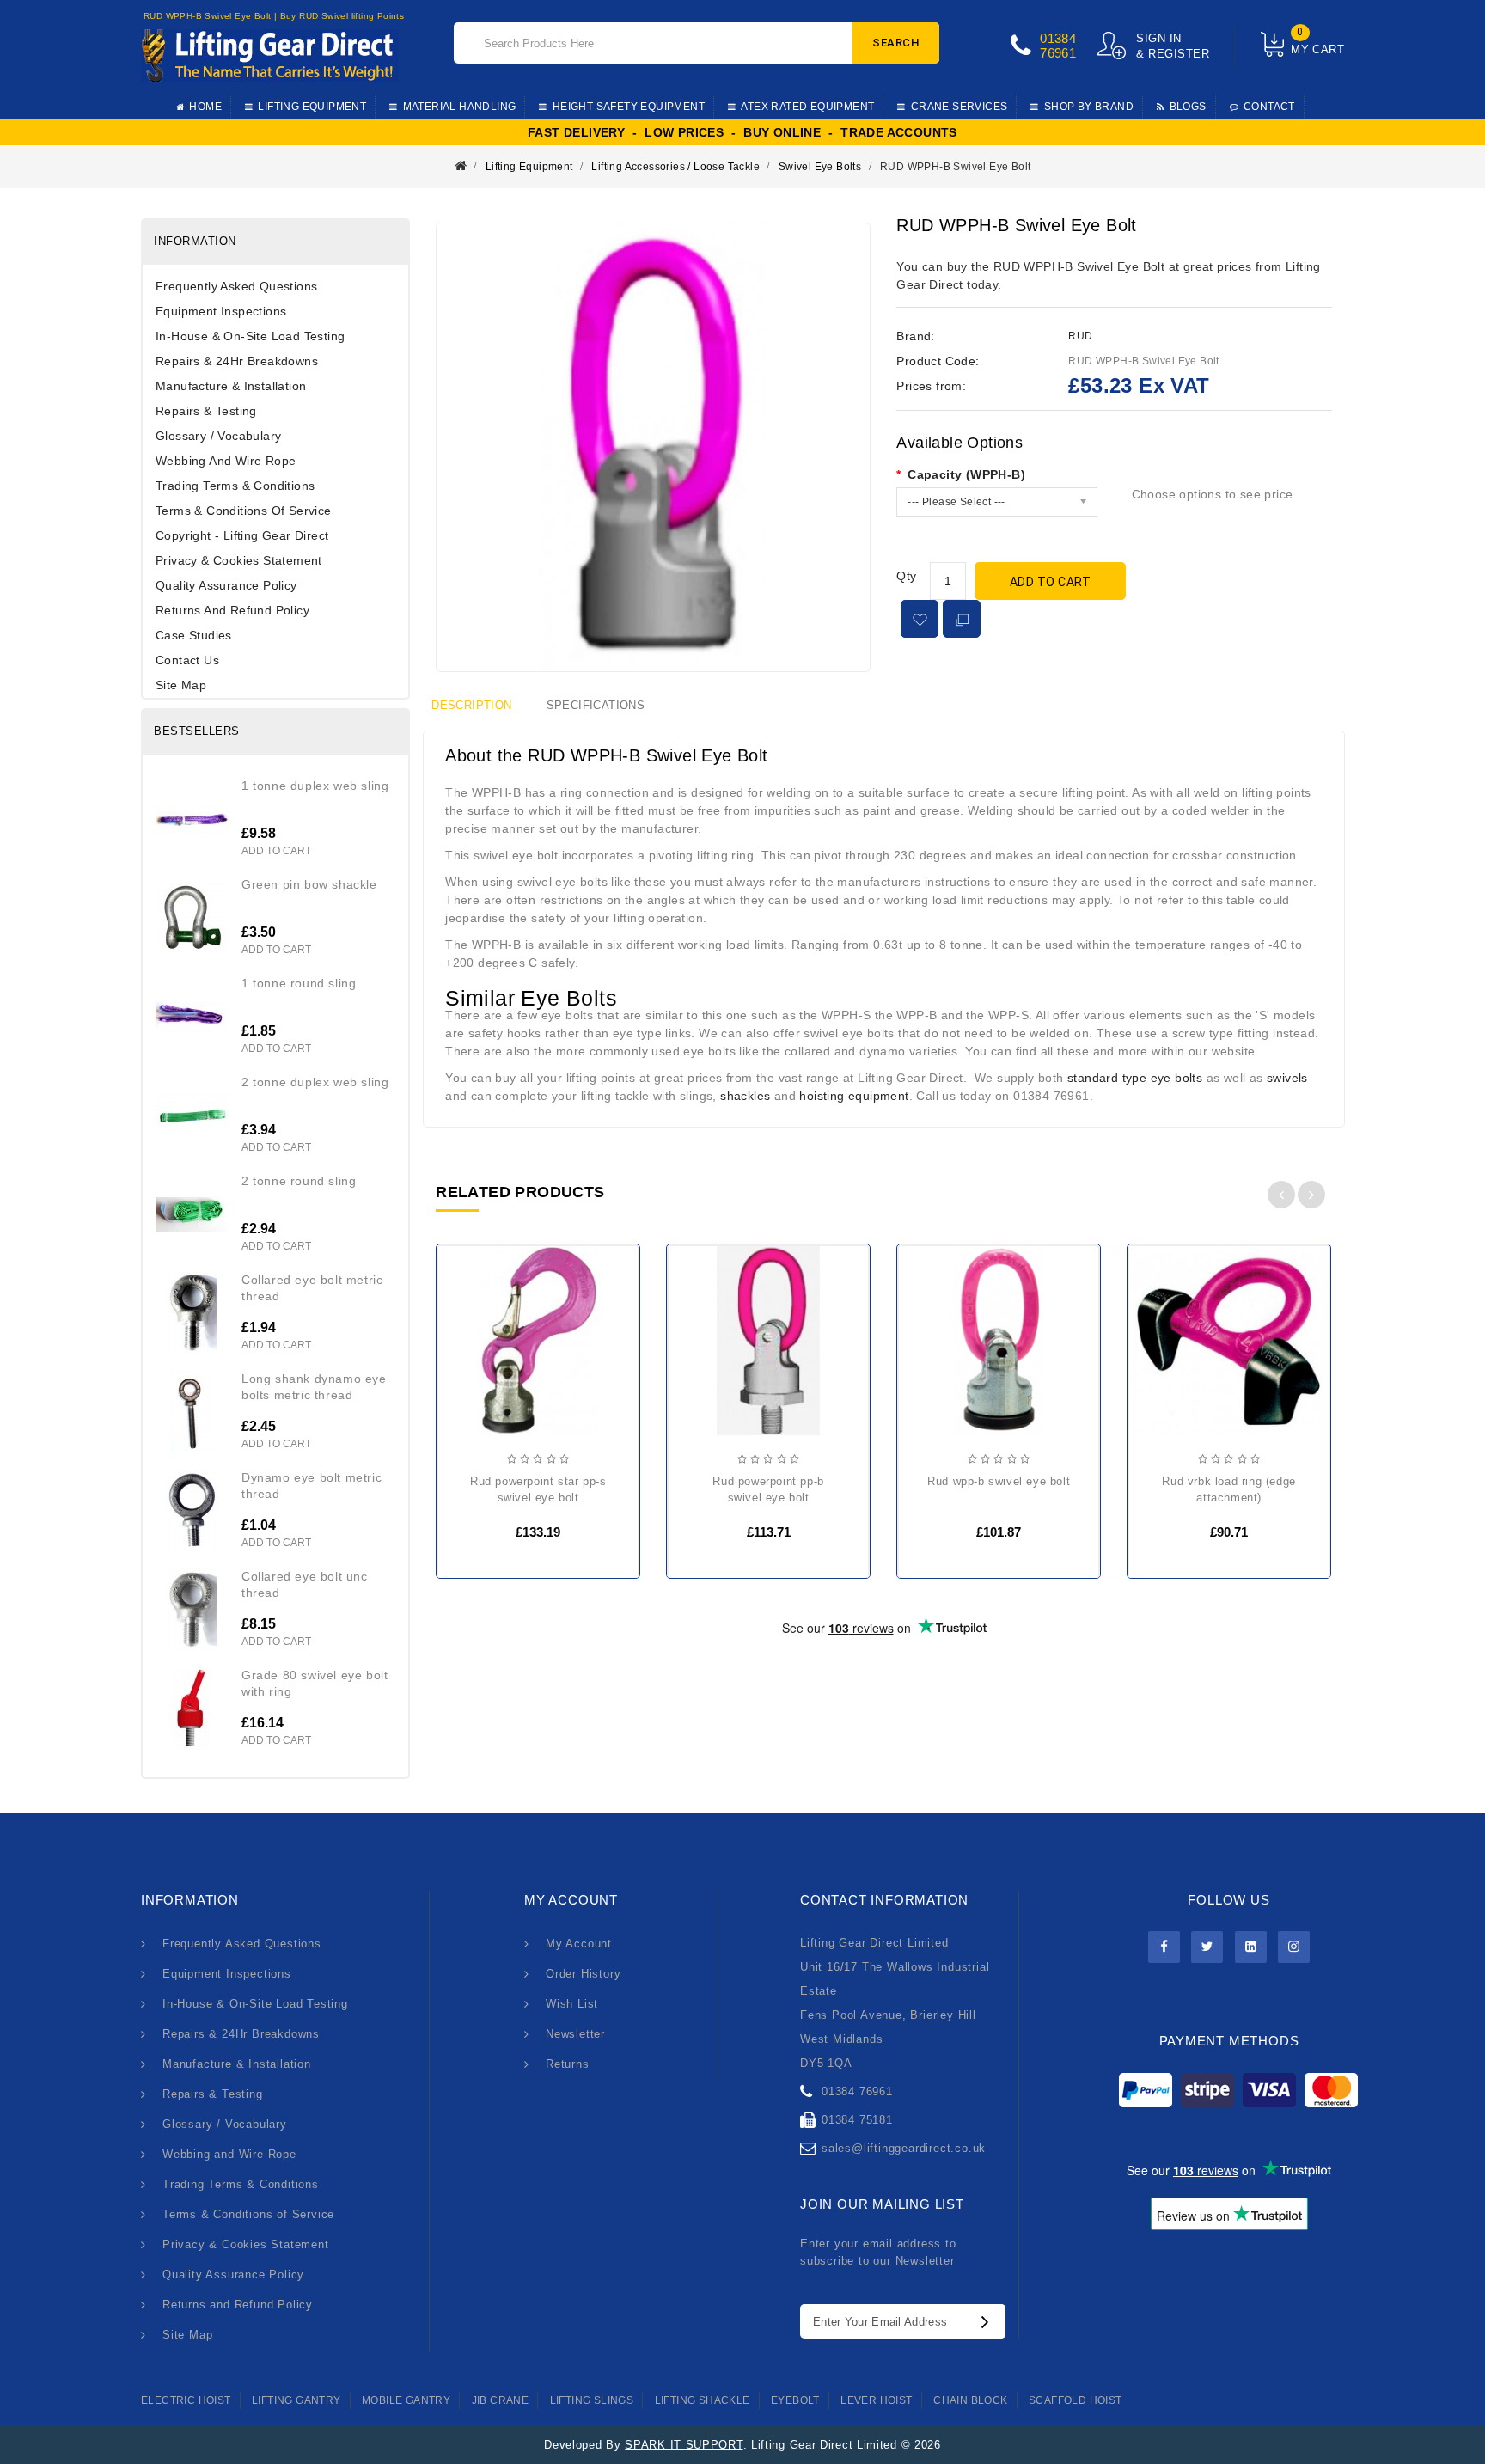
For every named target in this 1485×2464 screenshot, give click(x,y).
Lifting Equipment (312, 107)
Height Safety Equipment (629, 107)
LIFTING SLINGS (592, 2400)
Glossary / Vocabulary (218, 436)
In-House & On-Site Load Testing (250, 336)
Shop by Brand (1089, 107)
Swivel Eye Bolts (820, 167)
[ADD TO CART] (464, 1348)
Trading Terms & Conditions (235, 486)
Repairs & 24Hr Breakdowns (237, 361)
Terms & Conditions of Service (244, 511)
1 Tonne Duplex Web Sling (315, 786)
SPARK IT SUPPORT (684, 2445)
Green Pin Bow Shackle (309, 884)
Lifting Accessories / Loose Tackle (675, 167)
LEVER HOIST (876, 2400)
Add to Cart (1051, 582)
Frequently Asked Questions (236, 286)
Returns (568, 2064)
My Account (579, 1944)
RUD (1080, 336)
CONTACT (1269, 107)
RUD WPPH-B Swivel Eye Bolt (955, 167)
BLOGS (1188, 107)
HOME (205, 107)
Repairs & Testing (206, 411)
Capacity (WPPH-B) (966, 474)
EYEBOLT (795, 2400)
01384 (1058, 38)
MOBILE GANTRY (406, 2400)
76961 (1058, 53)
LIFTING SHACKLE (703, 2400)
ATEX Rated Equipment (807, 107)
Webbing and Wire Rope (226, 461)
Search (896, 43)
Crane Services (959, 107)
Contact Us (187, 660)
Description (471, 705)
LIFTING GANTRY (296, 2400)
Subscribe (989, 2321)
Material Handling (460, 107)
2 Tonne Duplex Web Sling (315, 1082)
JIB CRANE (501, 2400)
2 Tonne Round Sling (299, 1181)
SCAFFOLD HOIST (1076, 2400)
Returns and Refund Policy (232, 610)
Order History (583, 1974)
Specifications (596, 705)
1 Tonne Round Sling (299, 983)
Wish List (572, 2004)
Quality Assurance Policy (226, 585)
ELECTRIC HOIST (186, 2400)
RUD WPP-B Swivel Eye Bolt (999, 1481)
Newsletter (575, 2034)
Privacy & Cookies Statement (239, 560)
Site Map (181, 685)
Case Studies (194, 635)
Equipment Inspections (221, 311)
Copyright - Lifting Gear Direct (242, 535)
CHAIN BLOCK (970, 2400)
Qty (906, 576)
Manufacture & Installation (231, 386)
